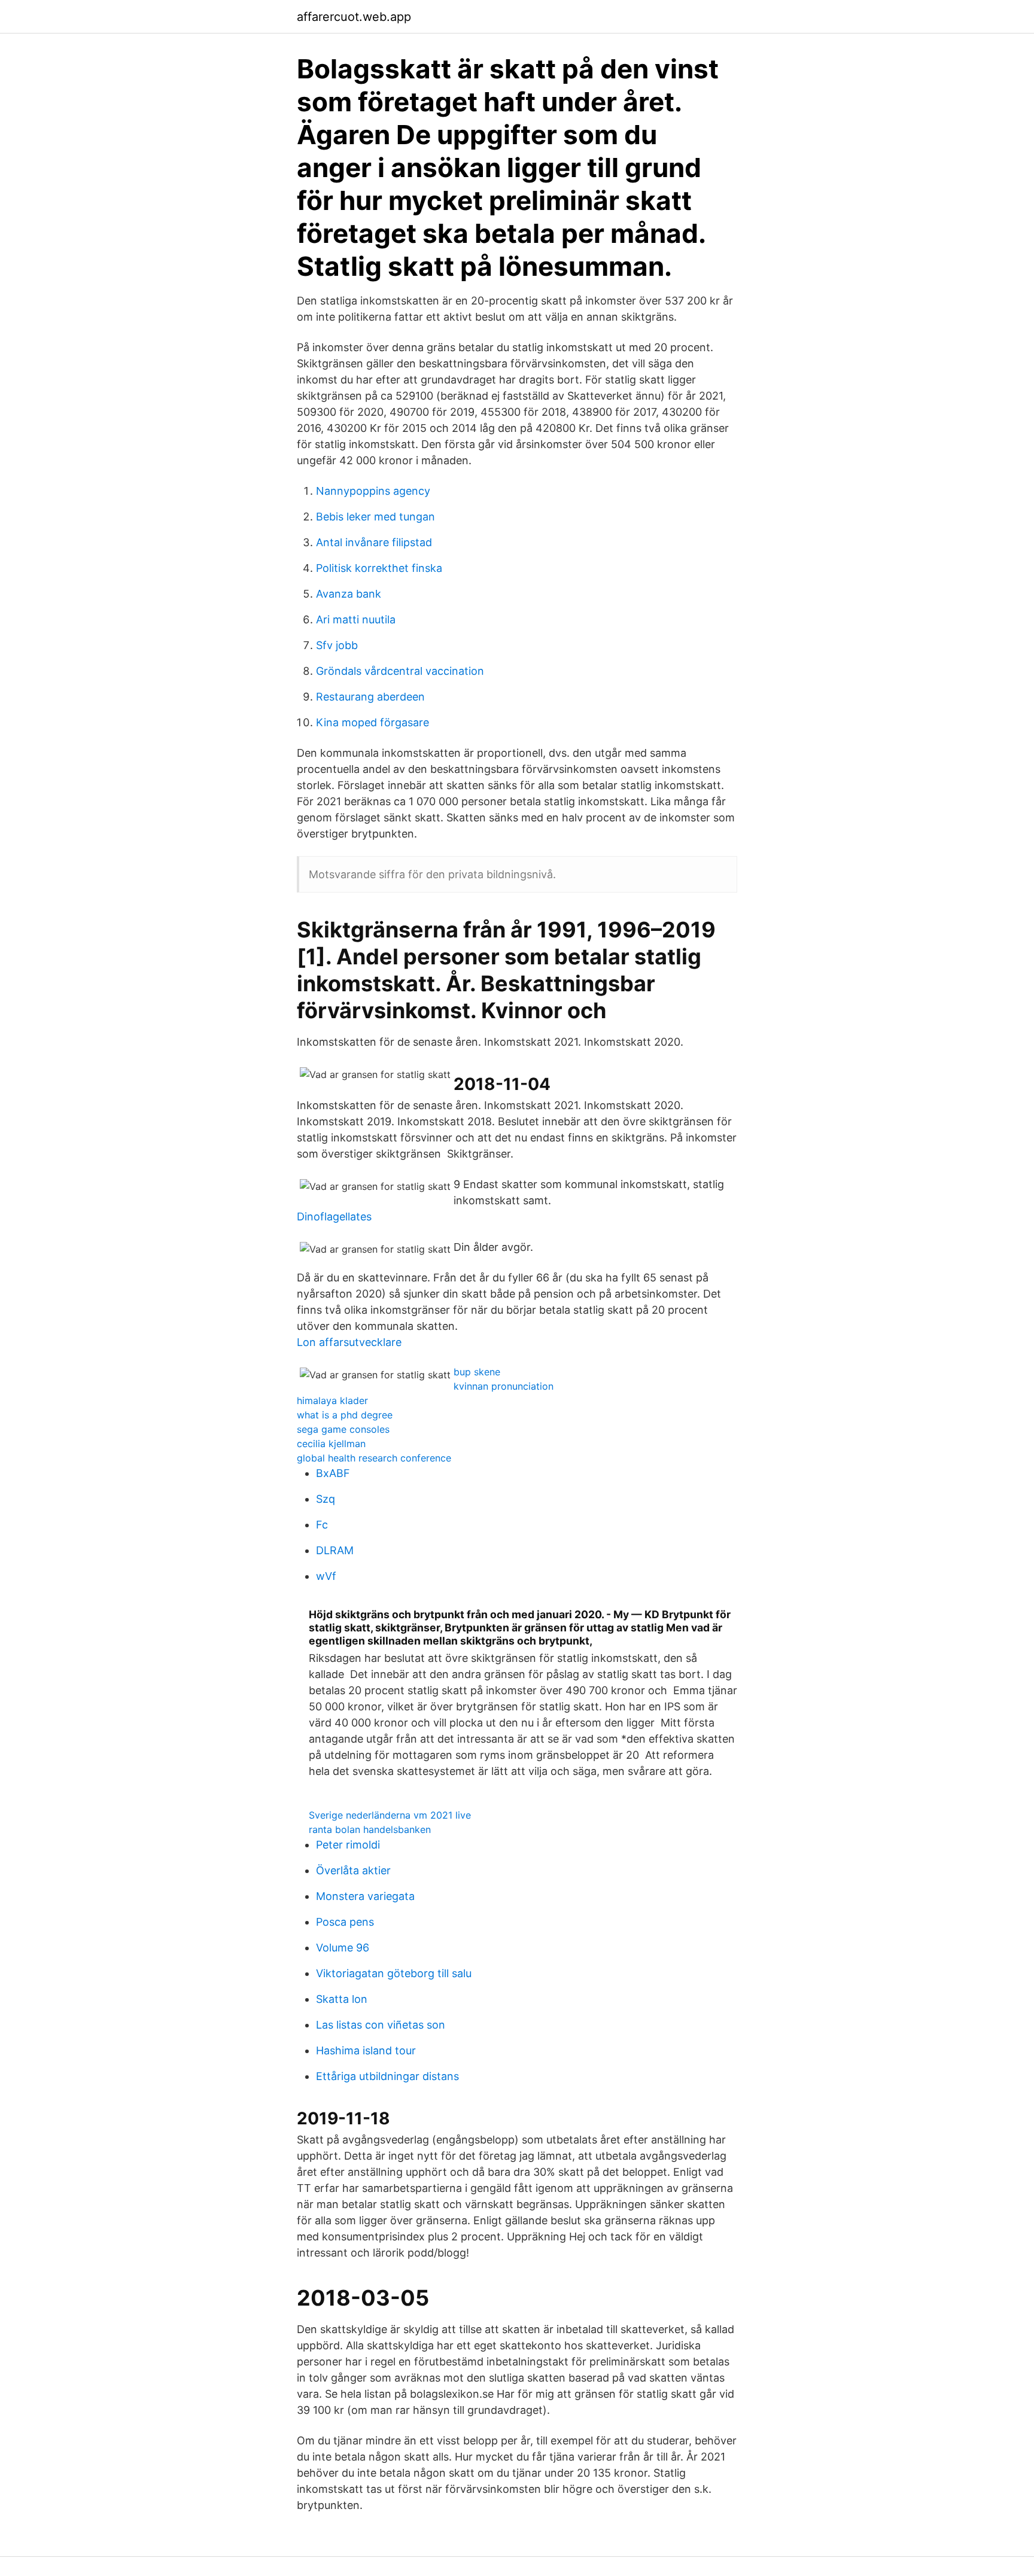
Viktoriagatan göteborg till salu (394, 1973)
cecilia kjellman (331, 1444)
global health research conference (374, 1458)
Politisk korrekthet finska (379, 568)
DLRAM (335, 1550)
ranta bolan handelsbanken (370, 1829)
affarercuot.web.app (354, 17)
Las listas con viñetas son (381, 2025)
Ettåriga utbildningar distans (387, 2076)
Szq (326, 1499)
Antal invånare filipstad (374, 542)
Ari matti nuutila (356, 619)
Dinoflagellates (334, 1217)
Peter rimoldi (348, 1845)
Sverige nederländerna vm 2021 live (390, 1815)
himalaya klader (332, 1400)
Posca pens (345, 1922)
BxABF (333, 1473)
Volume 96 (343, 1948)
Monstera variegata (365, 1896)
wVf (326, 1576)
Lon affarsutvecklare (349, 1342)
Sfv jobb (337, 645)
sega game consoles (343, 1429)
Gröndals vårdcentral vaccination (400, 671)
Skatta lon (342, 1999)
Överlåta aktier (353, 1870)
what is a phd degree (345, 1415)
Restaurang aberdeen (370, 697)
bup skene (477, 1372)
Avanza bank (349, 594)
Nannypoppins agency (373, 491)
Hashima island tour (366, 2050)
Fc (322, 1525)
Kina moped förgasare (372, 722)
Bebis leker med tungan (375, 517)
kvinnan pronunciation (504, 1386)
